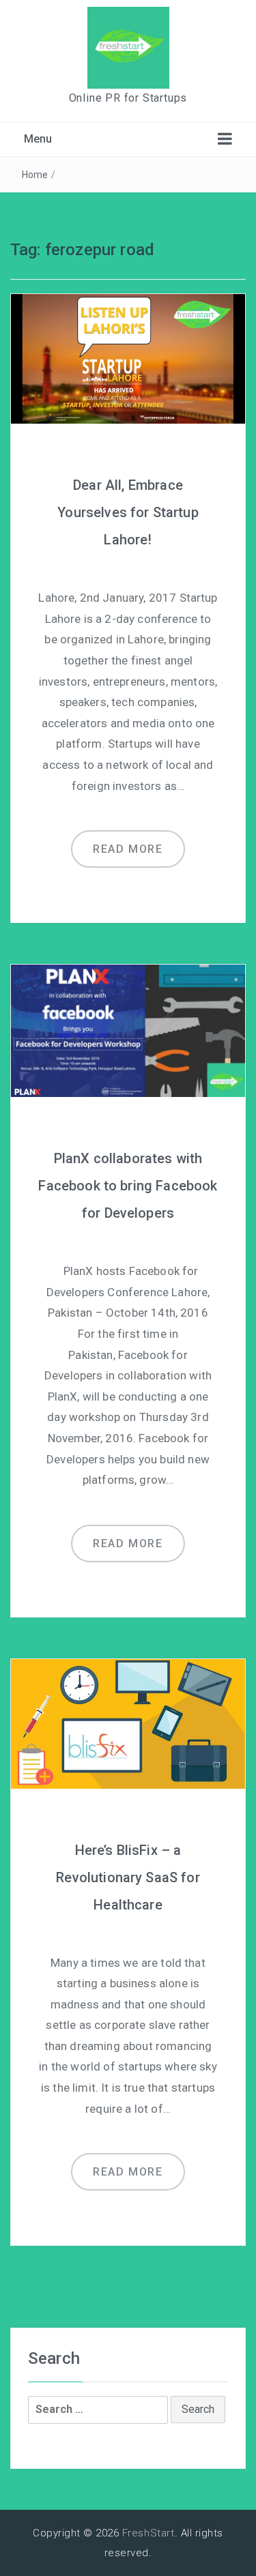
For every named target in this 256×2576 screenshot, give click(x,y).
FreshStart (148, 2533)
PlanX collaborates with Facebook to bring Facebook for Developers (128, 1186)
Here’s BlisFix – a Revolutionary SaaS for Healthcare (128, 1877)
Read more (128, 849)
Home (35, 175)
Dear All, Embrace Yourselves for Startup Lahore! (128, 512)
